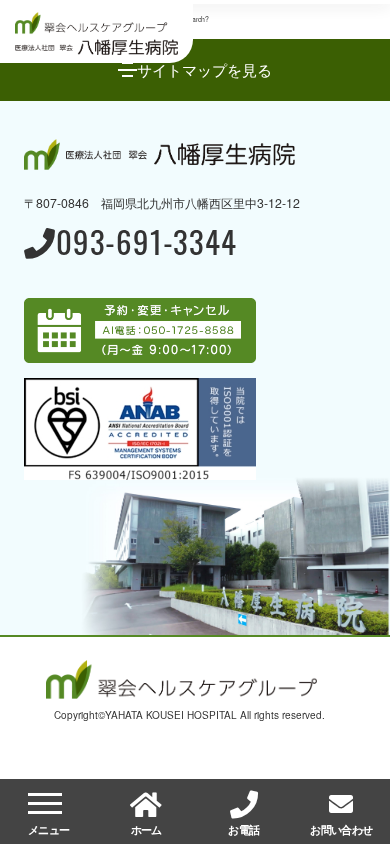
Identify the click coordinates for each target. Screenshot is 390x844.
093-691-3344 (146, 244)
